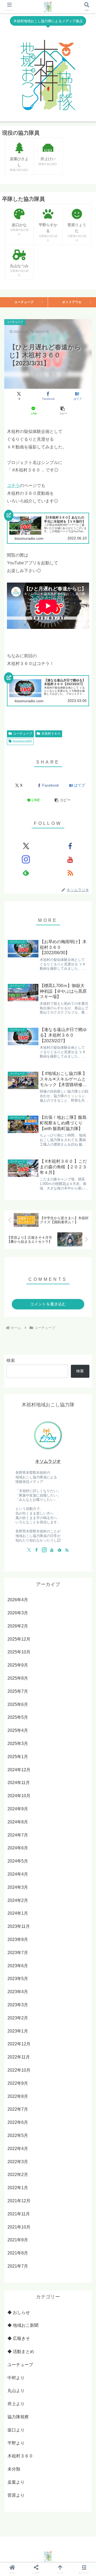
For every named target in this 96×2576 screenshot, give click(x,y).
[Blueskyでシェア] (59, 1836)
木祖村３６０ (51, 734)
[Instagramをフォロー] (26, 859)
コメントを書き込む (48, 1304)
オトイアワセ (72, 302)
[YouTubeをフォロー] (70, 859)
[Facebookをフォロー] (70, 846)
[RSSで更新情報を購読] (70, 873)
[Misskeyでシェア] (80, 1836)
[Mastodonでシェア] (37, 1836)
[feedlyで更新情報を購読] (26, 873)
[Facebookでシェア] (16, 1851)
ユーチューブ (24, 302)
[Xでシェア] (16, 1836)
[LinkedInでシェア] (37, 1865)
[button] (63, 411)
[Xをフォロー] (26, 846)
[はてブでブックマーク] (37, 1851)
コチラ (13, 486)
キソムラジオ (48, 1461)
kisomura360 (23, 741)
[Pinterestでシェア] (80, 1851)
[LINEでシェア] (59, 1851)
